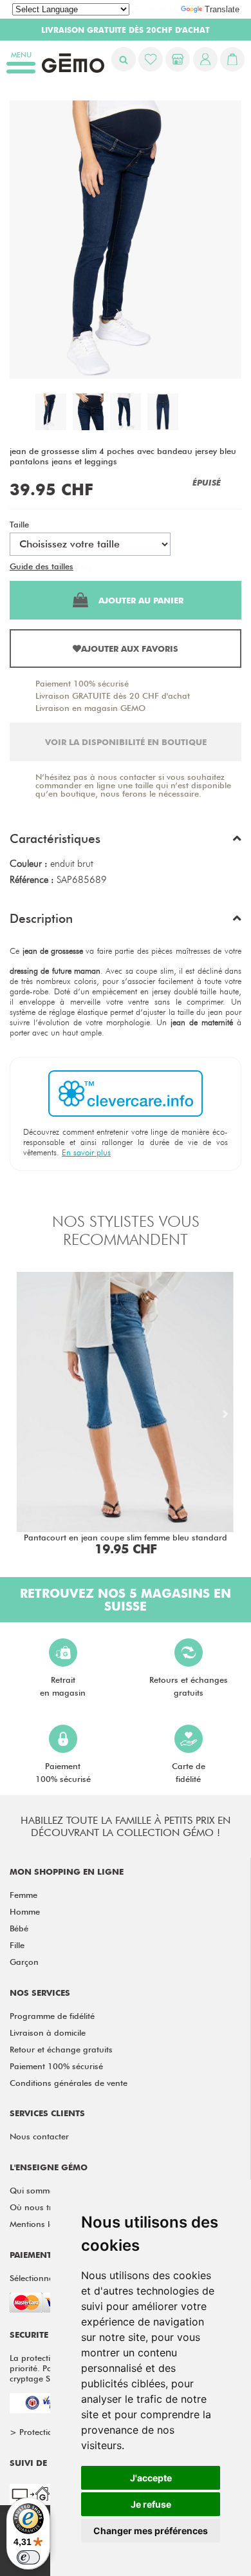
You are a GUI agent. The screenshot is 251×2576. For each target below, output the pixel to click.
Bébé (19, 1928)
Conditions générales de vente (69, 2083)
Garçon (24, 1962)
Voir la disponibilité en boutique (126, 742)
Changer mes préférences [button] (151, 2531)
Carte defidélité (189, 1772)
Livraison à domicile (48, 2032)
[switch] (28, 2557)
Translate (222, 9)
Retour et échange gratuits (61, 2049)
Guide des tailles (42, 566)
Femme (23, 1895)
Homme (25, 1911)
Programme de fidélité (52, 2016)
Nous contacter (39, 2136)
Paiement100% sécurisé (63, 1772)
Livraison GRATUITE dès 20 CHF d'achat (113, 696)
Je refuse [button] (151, 2504)
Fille (17, 1945)
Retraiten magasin (63, 1686)
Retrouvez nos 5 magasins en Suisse (126, 1600)
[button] (126, 842)
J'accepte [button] (151, 2478)
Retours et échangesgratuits (189, 1686)
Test (83, 566)
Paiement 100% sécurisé (82, 683)
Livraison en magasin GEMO (90, 708)
